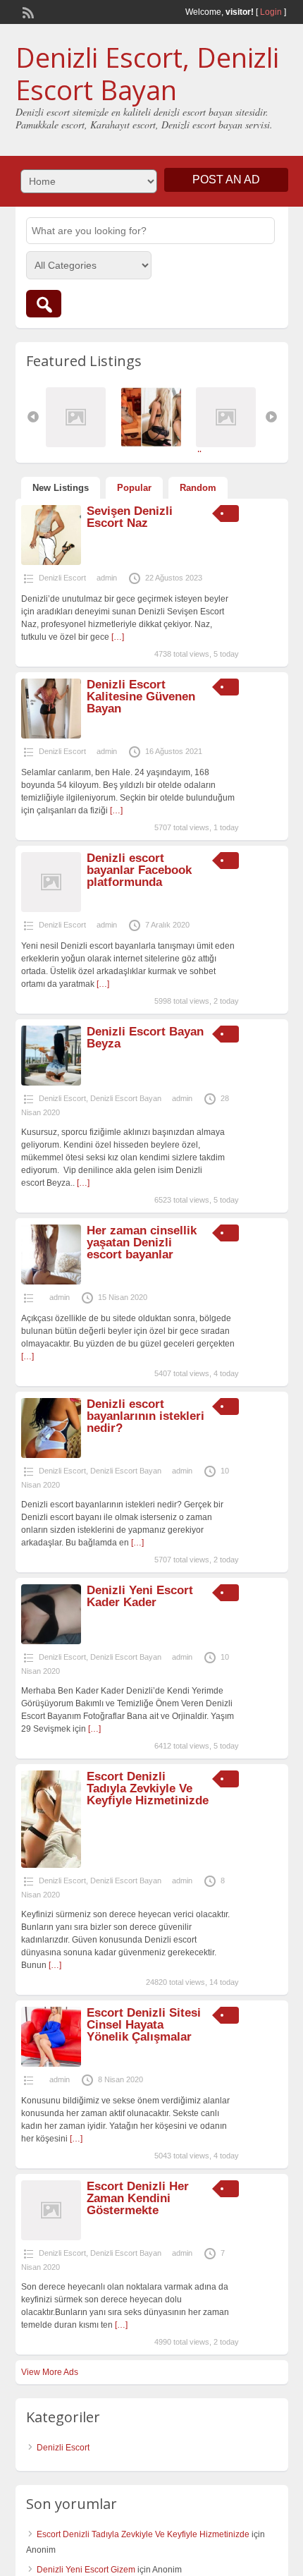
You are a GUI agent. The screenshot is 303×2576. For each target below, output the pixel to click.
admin (107, 578)
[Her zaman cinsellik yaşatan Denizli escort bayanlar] (51, 1282)
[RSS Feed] (27, 11)
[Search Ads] (44, 304)
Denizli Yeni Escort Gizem (86, 2570)
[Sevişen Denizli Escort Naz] (51, 562)
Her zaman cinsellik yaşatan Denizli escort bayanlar (142, 1243)
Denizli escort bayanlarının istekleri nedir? (146, 1416)
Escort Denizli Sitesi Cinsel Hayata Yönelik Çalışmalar (144, 2025)
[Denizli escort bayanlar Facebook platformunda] (51, 909)
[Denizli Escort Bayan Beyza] (51, 1083)
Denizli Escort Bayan (126, 1098)
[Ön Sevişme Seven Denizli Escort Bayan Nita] (229, 444)
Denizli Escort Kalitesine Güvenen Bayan (141, 697)
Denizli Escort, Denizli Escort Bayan (147, 73)
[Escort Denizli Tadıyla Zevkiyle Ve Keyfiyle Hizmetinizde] (51, 1865)
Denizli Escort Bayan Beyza (145, 1038)
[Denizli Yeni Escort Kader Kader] (51, 1641)
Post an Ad (226, 180)
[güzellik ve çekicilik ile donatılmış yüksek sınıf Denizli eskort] (79, 444)
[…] (118, 637)
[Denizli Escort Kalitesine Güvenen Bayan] (51, 736)
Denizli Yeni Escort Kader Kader (140, 1596)
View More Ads (50, 2372)
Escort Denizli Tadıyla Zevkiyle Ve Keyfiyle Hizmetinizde (148, 1788)
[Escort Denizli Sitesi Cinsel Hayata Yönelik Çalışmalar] (51, 2064)
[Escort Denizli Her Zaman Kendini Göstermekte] (51, 2237)
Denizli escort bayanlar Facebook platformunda (139, 870)
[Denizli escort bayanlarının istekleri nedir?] (51, 1455)
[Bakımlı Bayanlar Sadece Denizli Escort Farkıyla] (155, 444)
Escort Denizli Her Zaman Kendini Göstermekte (138, 2198)
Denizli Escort (62, 578)
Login (271, 12)
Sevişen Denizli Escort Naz (130, 517)
